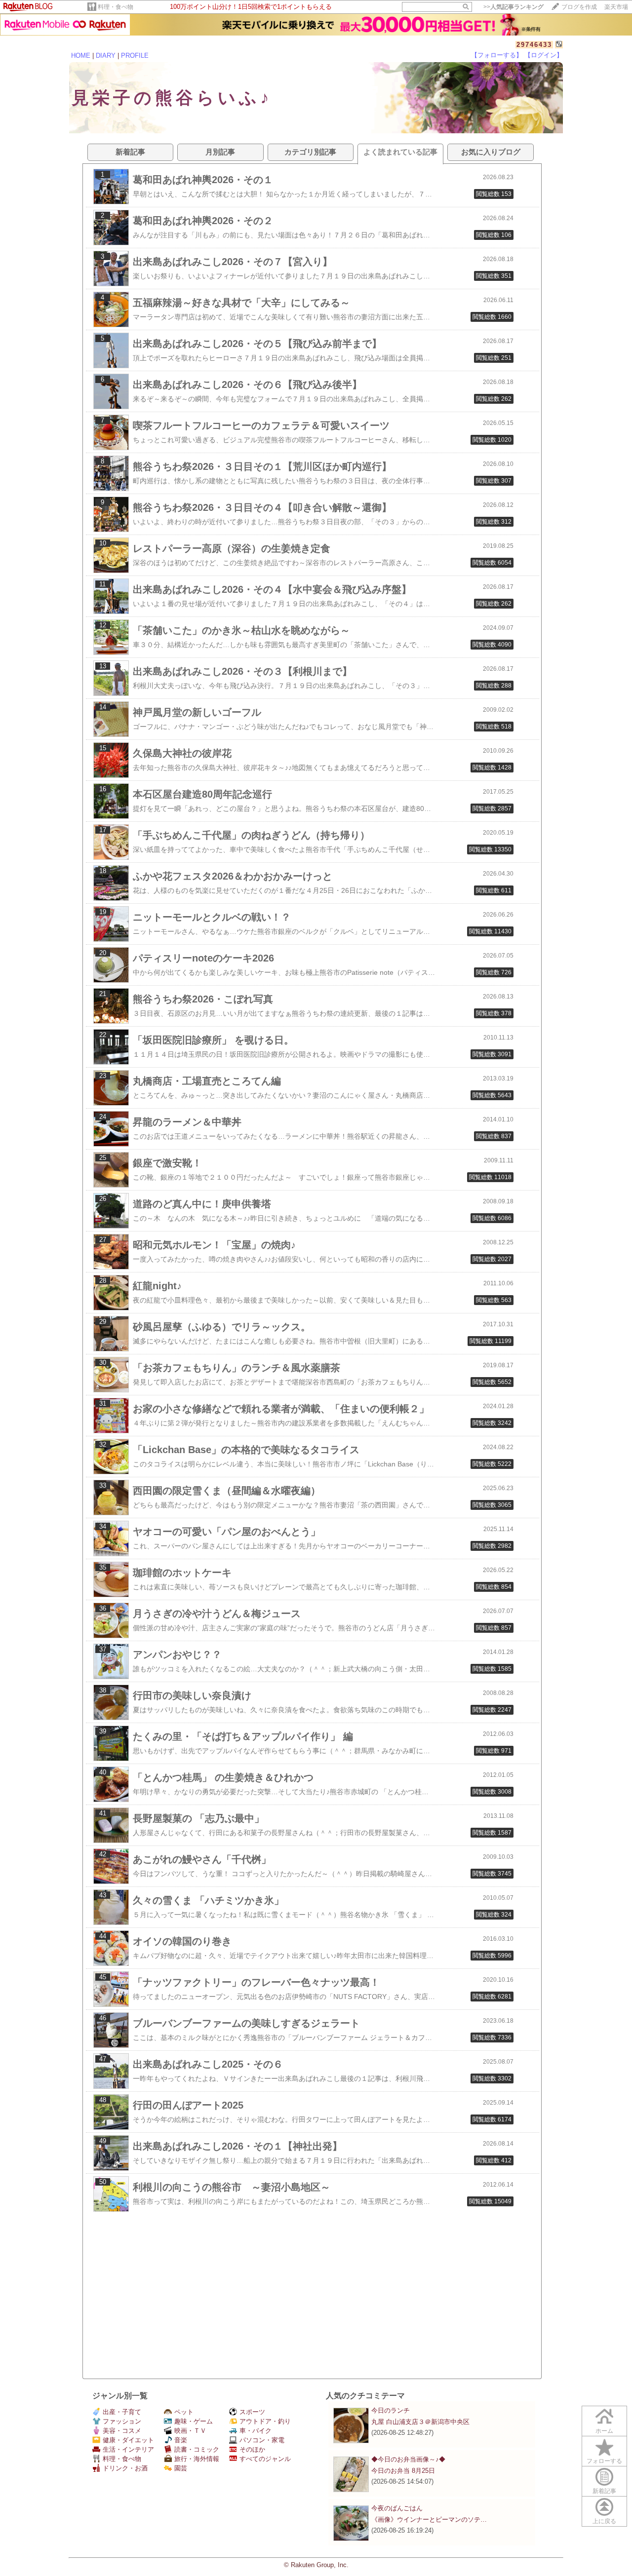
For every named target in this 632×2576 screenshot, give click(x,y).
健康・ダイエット (128, 2440)
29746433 (534, 45)
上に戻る (604, 2521)
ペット (184, 2412)
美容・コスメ (122, 2431)
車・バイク (256, 2431)
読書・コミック (197, 2449)
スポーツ (252, 2412)
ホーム (604, 2431)
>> (513, 7)
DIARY (106, 56)
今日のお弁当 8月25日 (403, 2471)
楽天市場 (616, 7)
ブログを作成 (579, 7)
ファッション (122, 2421)
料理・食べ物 (116, 7)
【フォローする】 (497, 55)
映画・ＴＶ (190, 2431)
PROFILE (135, 56)
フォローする (604, 2461)
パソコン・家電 (262, 2440)
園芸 (181, 2468)
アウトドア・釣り (265, 2421)
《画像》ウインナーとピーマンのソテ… (429, 2519)
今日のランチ (391, 2410)
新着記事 (604, 2491)
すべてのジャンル (265, 2459)
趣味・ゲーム (194, 2421)
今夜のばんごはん (397, 2508)
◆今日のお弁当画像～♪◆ (408, 2459)
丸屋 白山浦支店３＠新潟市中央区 (420, 2422)
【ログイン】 (544, 55)
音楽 (181, 2440)
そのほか (252, 2449)
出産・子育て (122, 2412)
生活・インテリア (128, 2449)
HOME (81, 56)
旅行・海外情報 (197, 2459)
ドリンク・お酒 (125, 2468)
